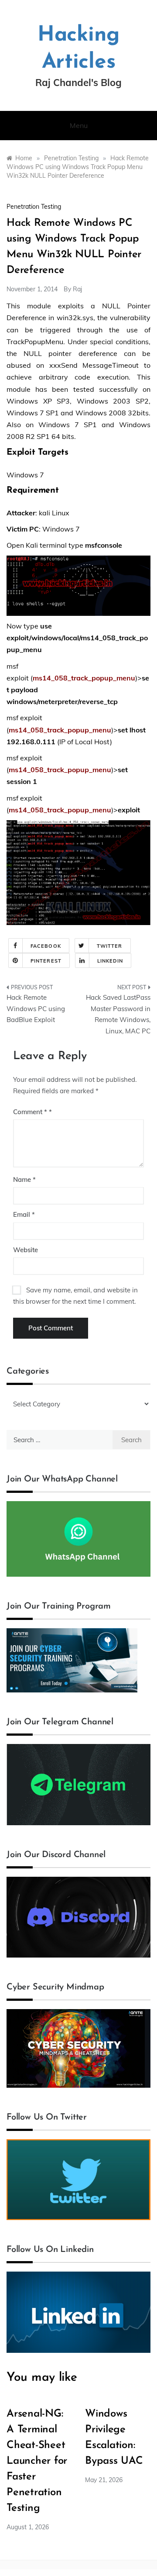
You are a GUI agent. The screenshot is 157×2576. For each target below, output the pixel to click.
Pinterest (46, 961)
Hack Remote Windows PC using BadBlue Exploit (36, 1008)
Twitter (110, 946)
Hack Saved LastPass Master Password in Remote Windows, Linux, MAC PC (118, 1014)
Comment (30, 1112)
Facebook (46, 946)
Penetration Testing (34, 207)
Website (26, 1250)
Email (24, 1214)
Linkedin (110, 961)
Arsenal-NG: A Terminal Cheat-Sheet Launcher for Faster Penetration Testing (37, 2461)
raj (77, 289)
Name (24, 1179)
